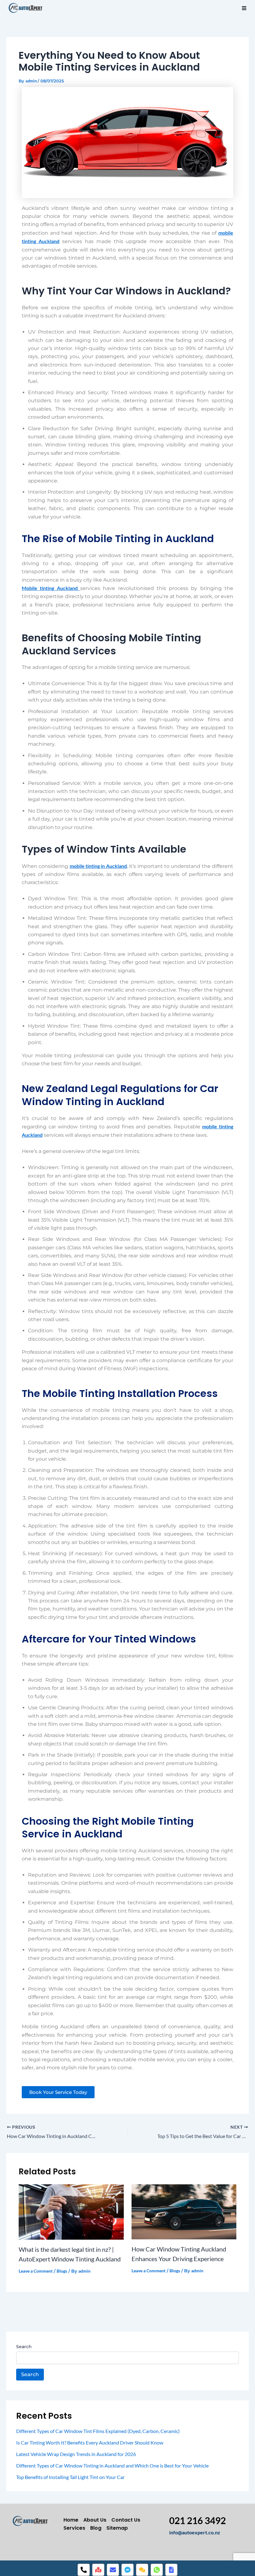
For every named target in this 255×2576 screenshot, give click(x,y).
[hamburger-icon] (244, 9)
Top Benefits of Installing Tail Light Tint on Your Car (70, 2477)
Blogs (62, 2271)
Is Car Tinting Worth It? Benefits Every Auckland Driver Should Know (90, 2442)
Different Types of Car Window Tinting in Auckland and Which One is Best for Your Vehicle (112, 2465)
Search (24, 2347)
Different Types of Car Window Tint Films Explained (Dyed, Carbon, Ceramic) (98, 2431)
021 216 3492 (197, 2520)
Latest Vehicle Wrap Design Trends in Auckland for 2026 (76, 2454)
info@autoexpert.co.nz (195, 2532)
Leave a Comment (36, 2271)
